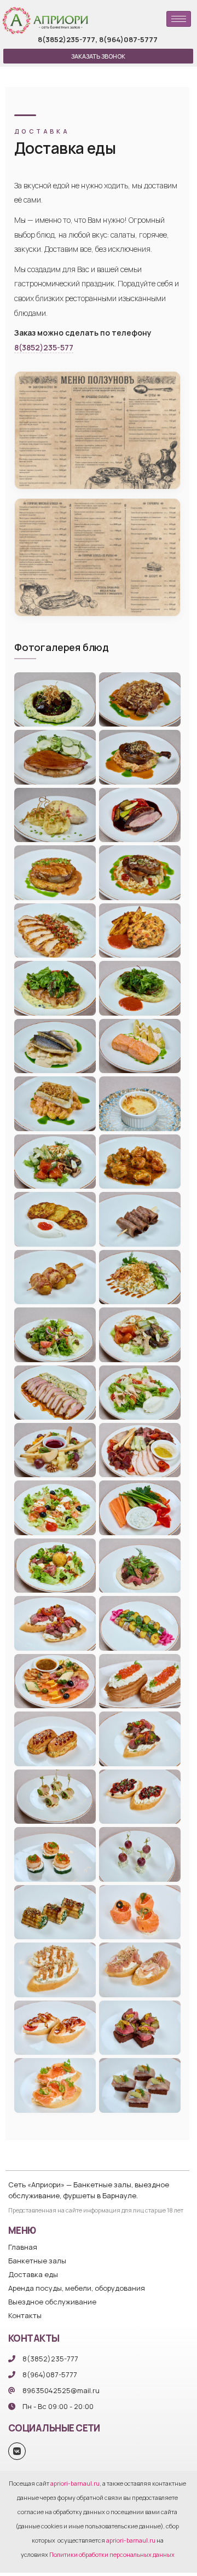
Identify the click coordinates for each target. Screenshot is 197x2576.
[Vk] (17, 2451)
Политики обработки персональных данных (112, 2554)
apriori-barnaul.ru (75, 2483)
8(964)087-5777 (128, 39)
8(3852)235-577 (44, 347)
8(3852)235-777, (68, 39)
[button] (98, 56)
